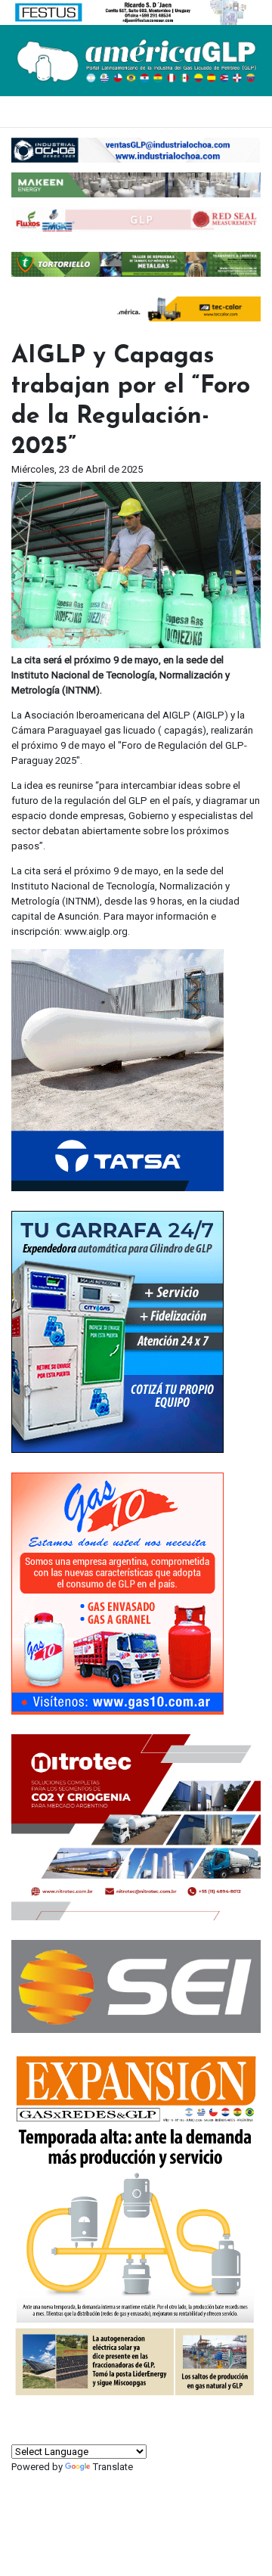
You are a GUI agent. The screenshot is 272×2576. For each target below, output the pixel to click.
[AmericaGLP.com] (136, 59)
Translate (113, 2467)
